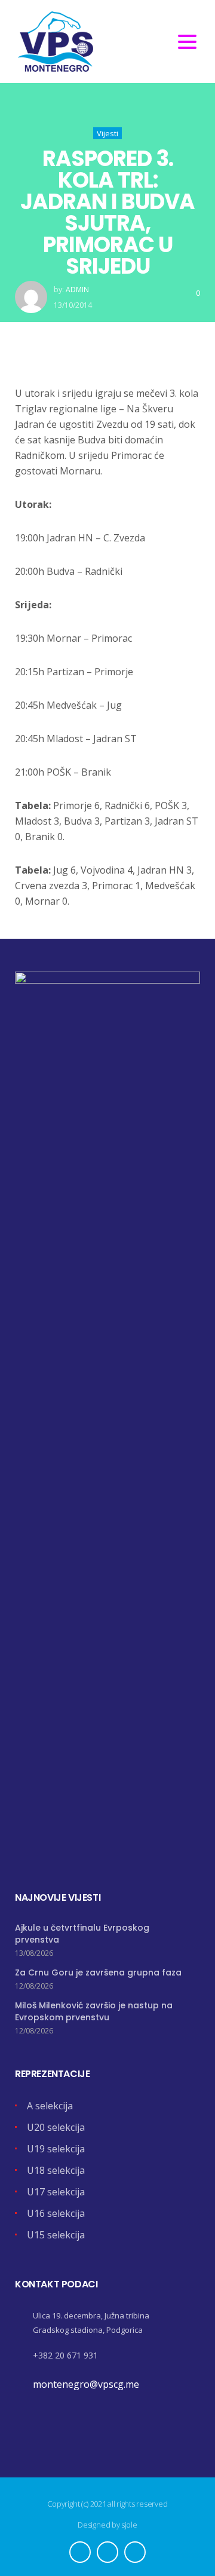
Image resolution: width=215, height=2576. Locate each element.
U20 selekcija (56, 2127)
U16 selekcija (56, 2213)
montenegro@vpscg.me (86, 2384)
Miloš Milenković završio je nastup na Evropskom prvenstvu (94, 2011)
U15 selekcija (56, 2235)
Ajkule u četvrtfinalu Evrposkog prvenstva (82, 1934)
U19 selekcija (56, 2149)
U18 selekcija (56, 2170)
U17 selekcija (56, 2192)
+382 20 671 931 (65, 2355)
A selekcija (50, 2106)
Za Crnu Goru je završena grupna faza (98, 1972)
